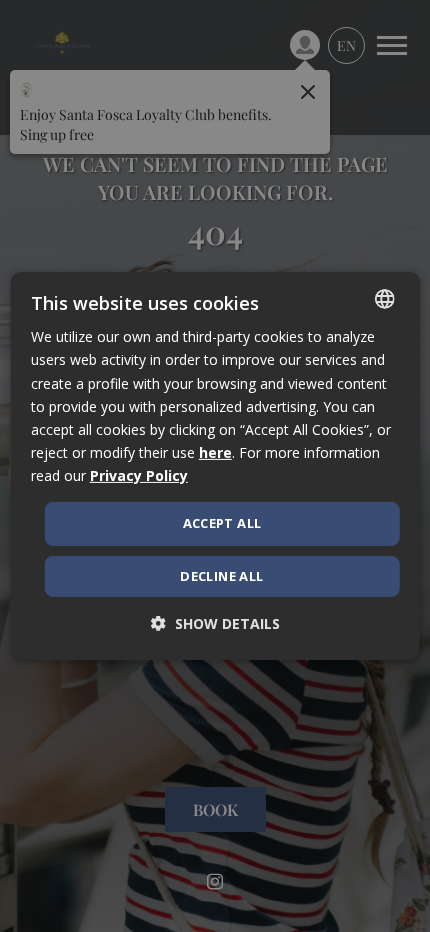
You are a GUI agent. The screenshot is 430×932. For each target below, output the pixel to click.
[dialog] (215, 466)
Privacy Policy (139, 475)
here (215, 452)
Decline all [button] (221, 576)
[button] (215, 624)
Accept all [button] (222, 523)
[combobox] (384, 299)
